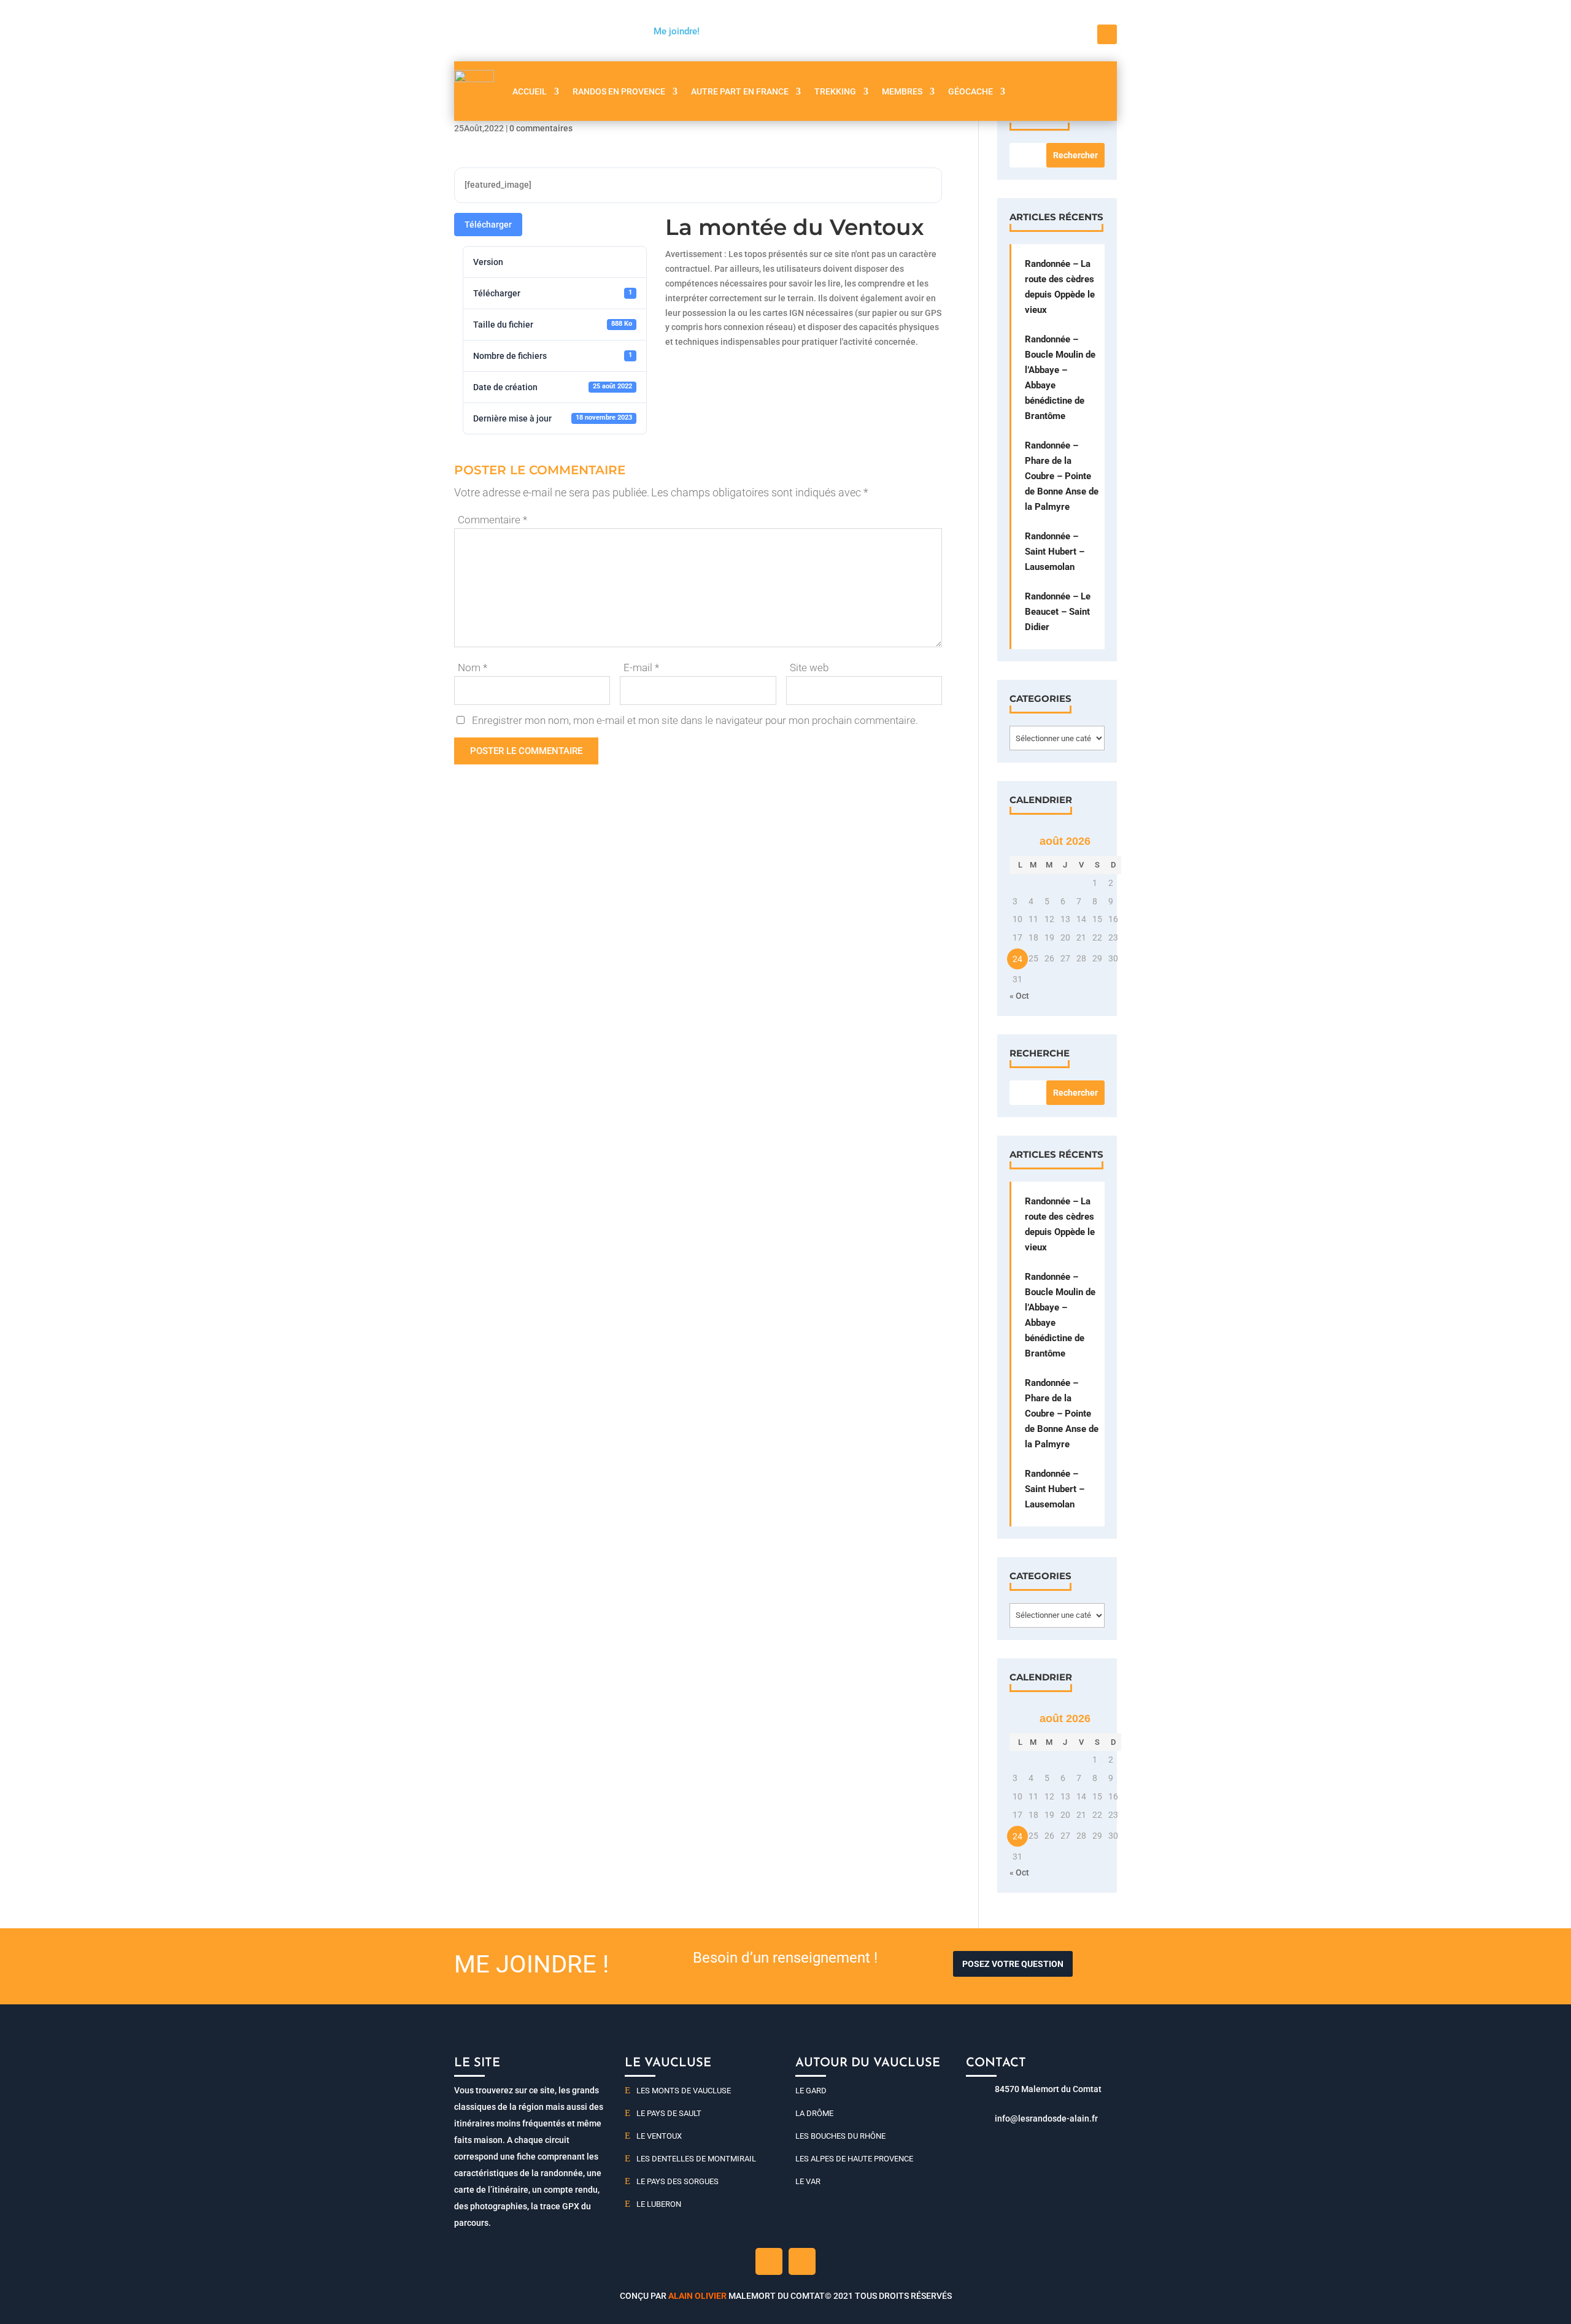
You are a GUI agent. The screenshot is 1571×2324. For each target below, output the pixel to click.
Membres (902, 91)
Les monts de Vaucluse (684, 2091)
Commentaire (492, 520)
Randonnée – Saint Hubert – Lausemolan (1055, 552)
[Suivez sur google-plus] (802, 2261)
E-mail (641, 668)
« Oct (1019, 996)
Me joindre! (677, 31)
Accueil (530, 91)
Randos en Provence (619, 91)
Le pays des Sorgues (677, 2181)
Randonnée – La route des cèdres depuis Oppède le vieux (1060, 287)
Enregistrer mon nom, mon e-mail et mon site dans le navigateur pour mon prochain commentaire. (695, 720)
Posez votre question (1013, 1964)
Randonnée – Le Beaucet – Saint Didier (1058, 612)
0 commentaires (541, 128)
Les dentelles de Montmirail (696, 2159)
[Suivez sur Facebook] (1107, 34)
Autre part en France (740, 91)
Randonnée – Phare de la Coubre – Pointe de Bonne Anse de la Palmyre (1062, 476)
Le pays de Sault (669, 2113)
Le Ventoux (659, 2136)
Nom (473, 668)
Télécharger (488, 225)
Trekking (835, 91)
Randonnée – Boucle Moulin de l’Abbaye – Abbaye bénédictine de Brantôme (1060, 378)
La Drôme (814, 2113)
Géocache (971, 91)
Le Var (808, 2181)
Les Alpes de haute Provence (854, 2159)
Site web (809, 668)
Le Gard (811, 2091)
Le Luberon (659, 2204)
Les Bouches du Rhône (840, 2136)
